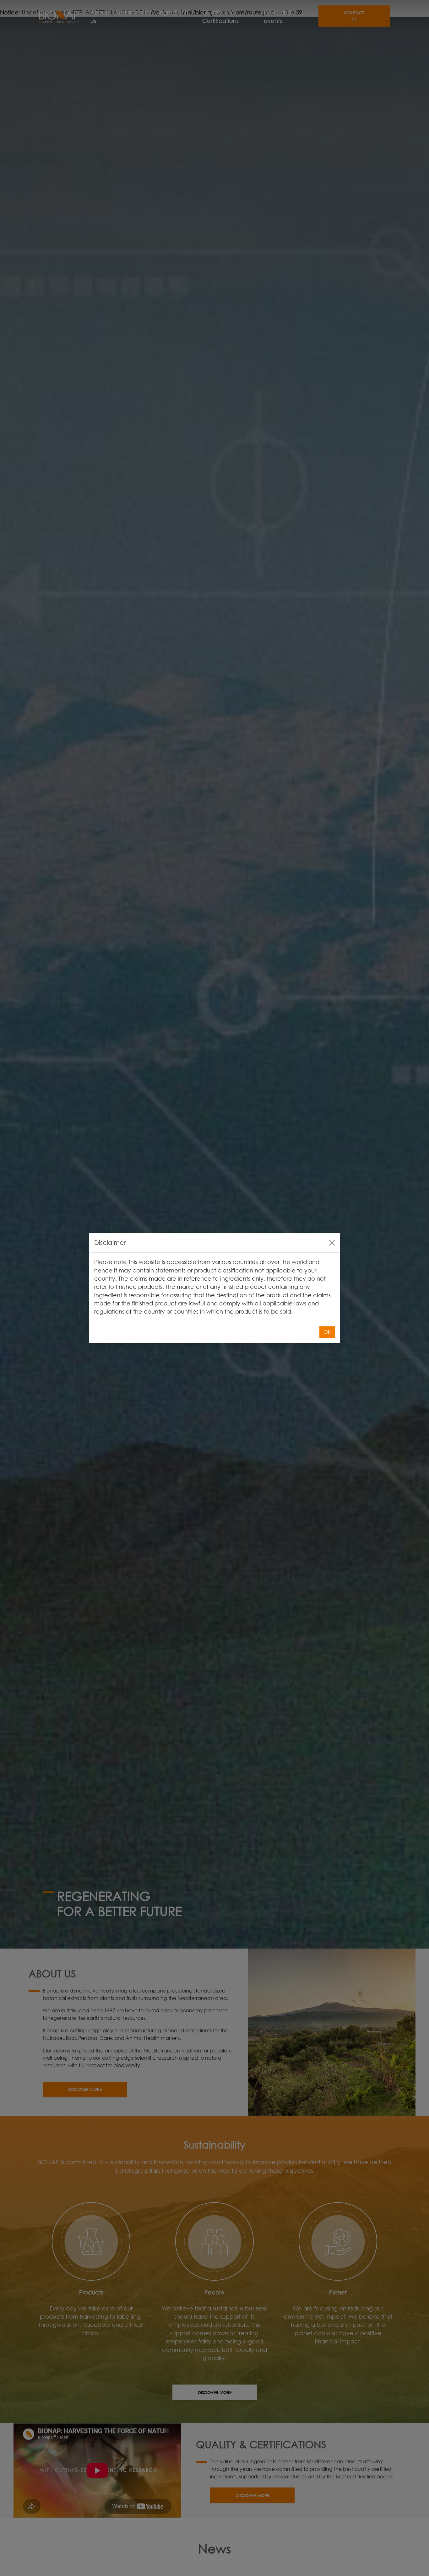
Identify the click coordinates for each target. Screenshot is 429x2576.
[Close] (332, 1243)
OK (327, 1332)
